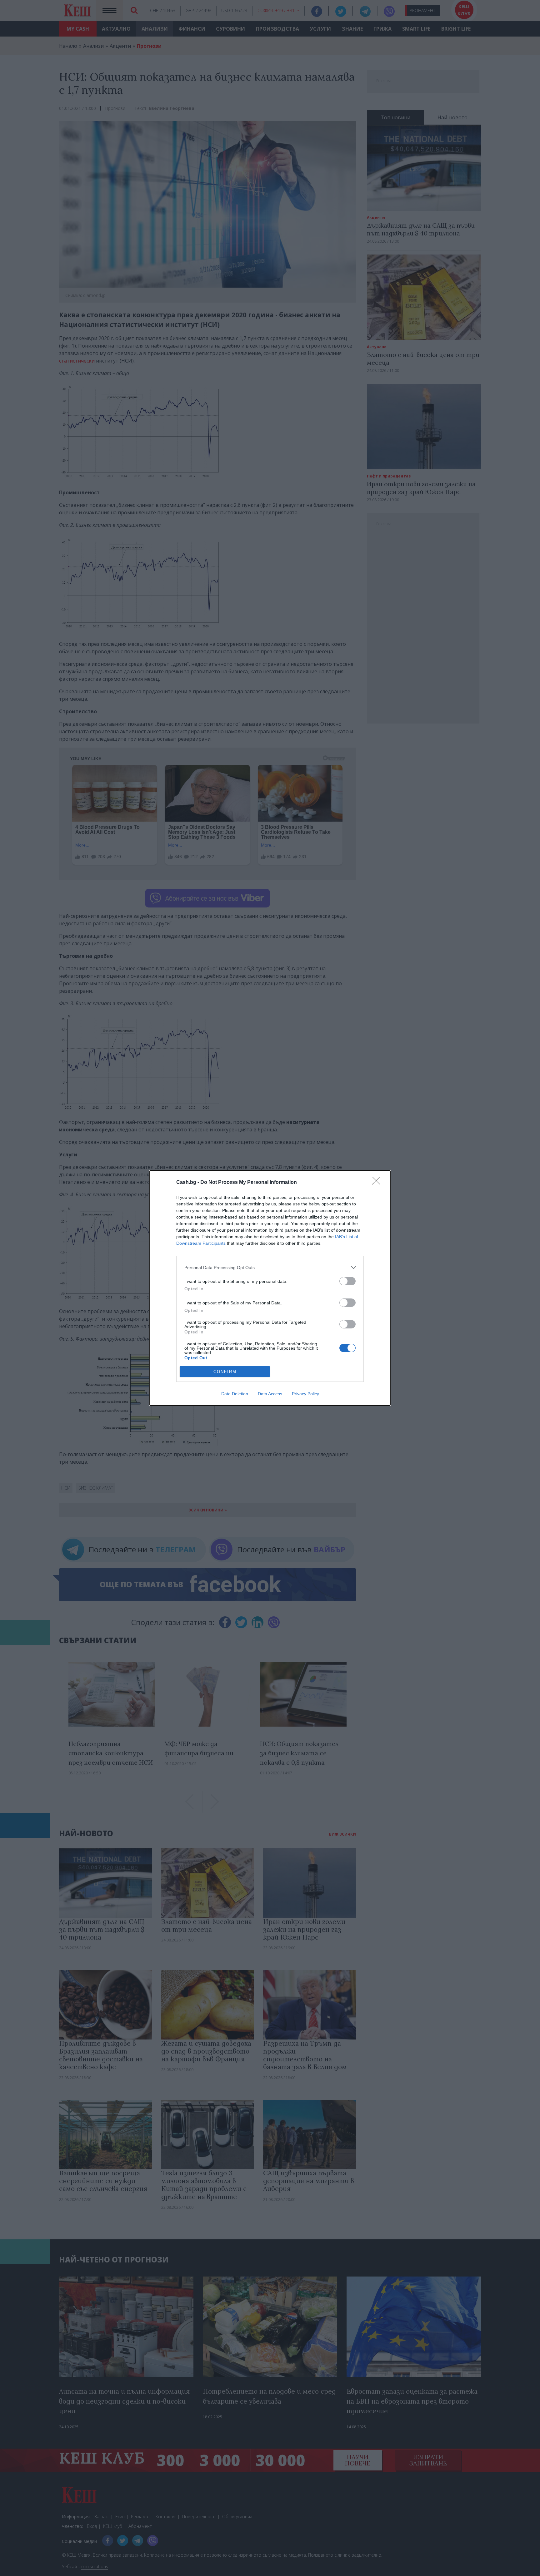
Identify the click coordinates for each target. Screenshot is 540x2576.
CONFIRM (225, 1372)
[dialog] (270, 1288)
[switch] (347, 1281)
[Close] (378, 1183)
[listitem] (270, 1267)
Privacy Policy (305, 1394)
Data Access (270, 1394)
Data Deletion (235, 1394)
